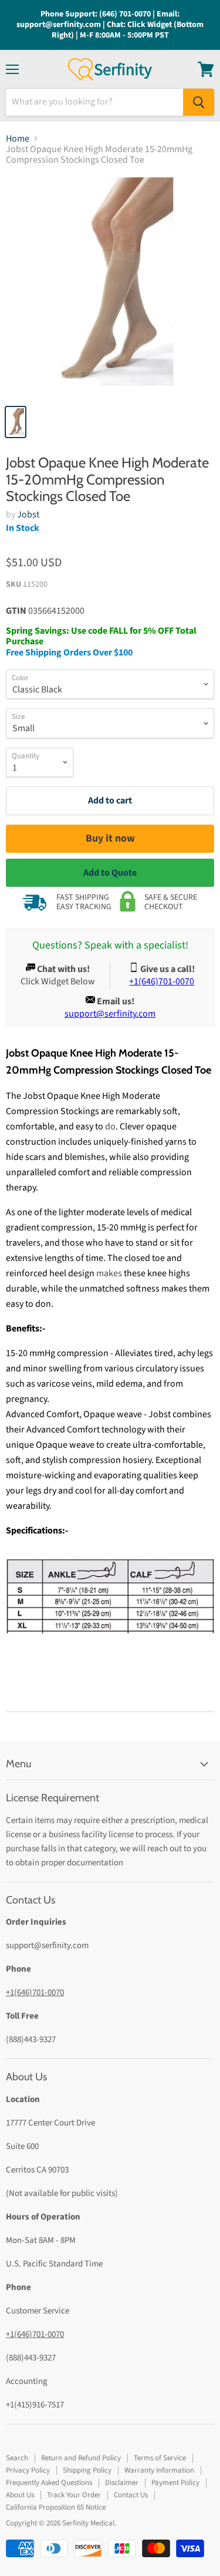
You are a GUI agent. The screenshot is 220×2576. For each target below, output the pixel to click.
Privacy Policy (28, 2470)
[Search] (199, 102)
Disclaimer (122, 2483)
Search (17, 2458)
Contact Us (131, 2495)
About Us (20, 2495)
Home (18, 139)
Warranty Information (159, 2470)
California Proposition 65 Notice (56, 2507)
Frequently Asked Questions (49, 2483)
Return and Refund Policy (81, 2458)
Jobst (28, 514)
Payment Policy (175, 2483)
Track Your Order (74, 2495)
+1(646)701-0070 (35, 1992)
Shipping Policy (87, 2470)
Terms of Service (160, 2458)
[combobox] (94, 102)
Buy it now (110, 838)
